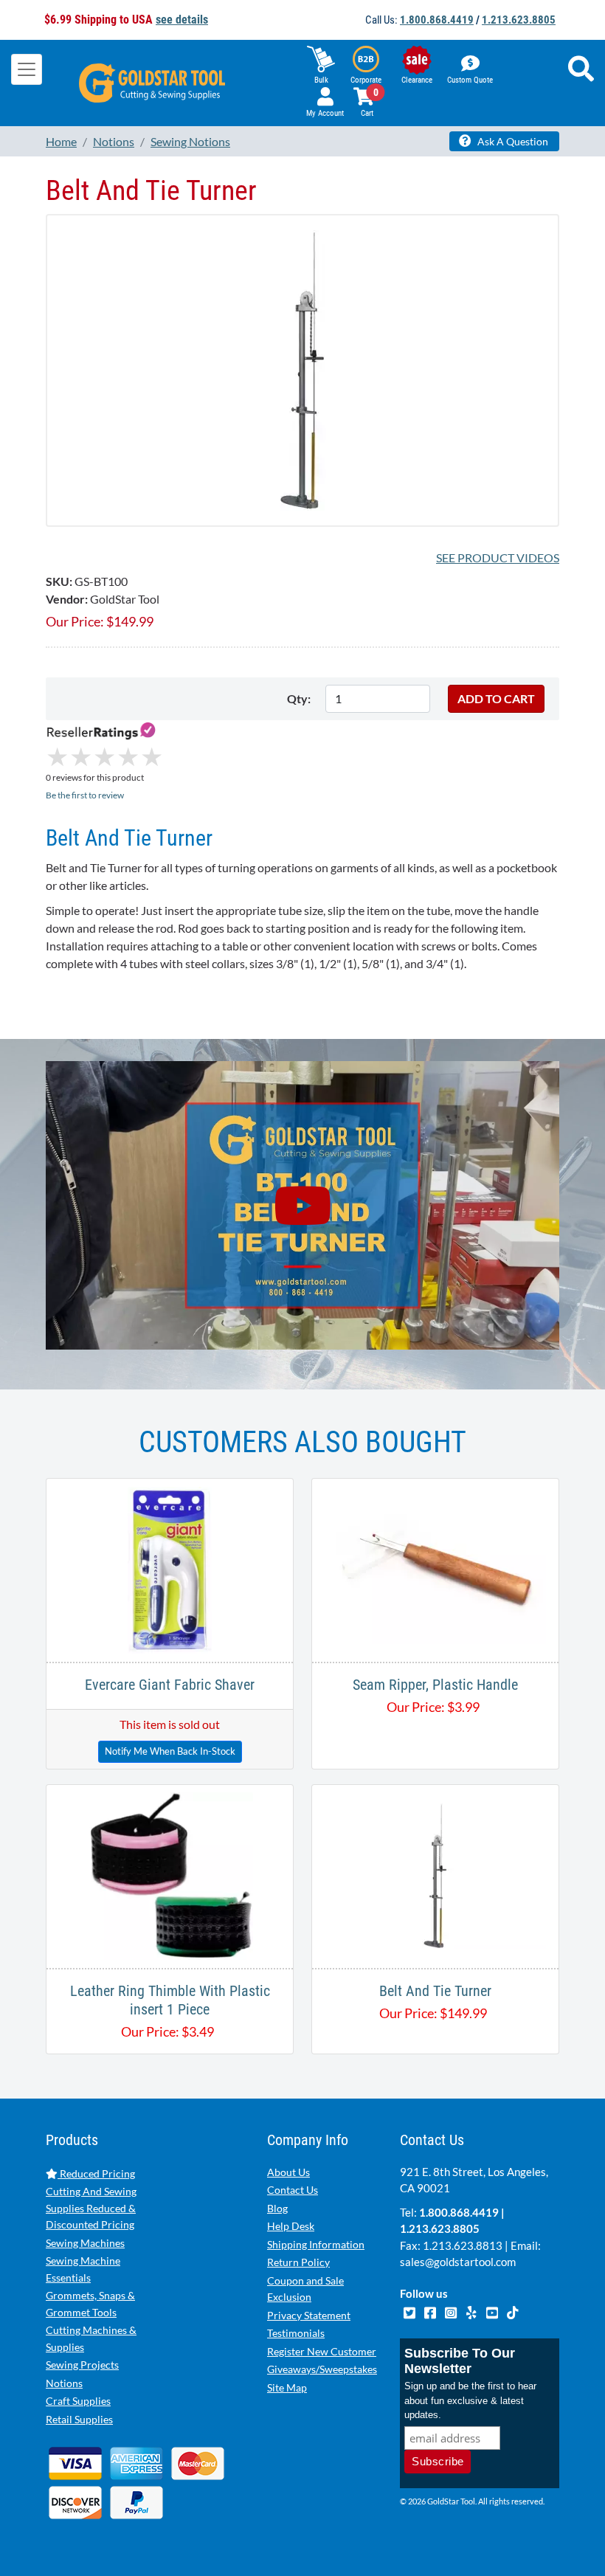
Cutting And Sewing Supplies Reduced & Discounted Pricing (91, 2208)
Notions (64, 2383)
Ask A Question (512, 141)
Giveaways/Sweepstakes (322, 2369)
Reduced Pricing (96, 2173)
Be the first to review (85, 795)
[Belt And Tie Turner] (302, 369)
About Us (288, 2172)
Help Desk (291, 2226)
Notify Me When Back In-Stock (170, 1751)
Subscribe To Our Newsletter (460, 2361)
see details (182, 20)
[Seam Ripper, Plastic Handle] (435, 1568)
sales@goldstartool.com (458, 2262)
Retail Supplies (79, 2419)
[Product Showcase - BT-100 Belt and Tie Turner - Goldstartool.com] (302, 1206)
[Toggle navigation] (27, 69)
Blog (277, 2208)
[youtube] (493, 2311)
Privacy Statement (309, 2315)
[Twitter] (410, 2311)
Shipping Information (316, 2244)
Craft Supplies (78, 2401)
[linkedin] (472, 2311)
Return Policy (298, 2262)
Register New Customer (322, 2351)
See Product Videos (498, 557)
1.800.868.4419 (437, 20)
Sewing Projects (82, 2365)
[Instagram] (452, 2311)
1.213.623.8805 (519, 20)
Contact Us (293, 2190)
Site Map (287, 2387)
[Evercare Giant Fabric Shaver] (170, 1568)
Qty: (299, 698)
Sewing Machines (85, 2243)
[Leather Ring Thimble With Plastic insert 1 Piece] (170, 1875)
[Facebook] (431, 2311)
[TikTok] (512, 2311)
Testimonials (296, 2333)
